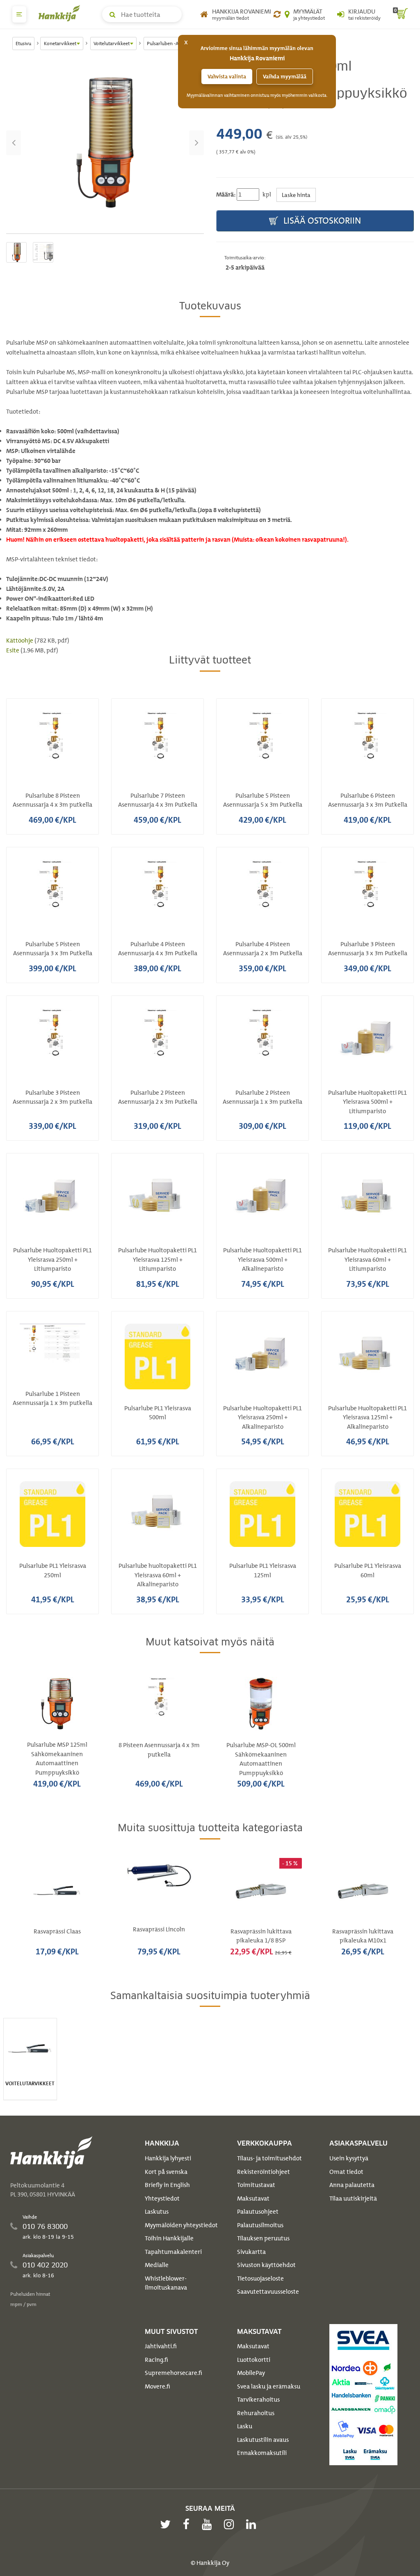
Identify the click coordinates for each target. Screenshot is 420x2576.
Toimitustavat (256, 2185)
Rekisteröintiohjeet (264, 2172)
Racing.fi (156, 2360)
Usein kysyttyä (349, 2158)
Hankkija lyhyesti (168, 2158)
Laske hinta (296, 195)
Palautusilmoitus (260, 2225)
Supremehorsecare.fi (173, 2373)
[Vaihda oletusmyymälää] (277, 14)
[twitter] (167, 2524)
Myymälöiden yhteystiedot (181, 2225)
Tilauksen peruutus (263, 2238)
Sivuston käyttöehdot (266, 2265)
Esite (13, 650)
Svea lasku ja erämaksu (269, 2386)
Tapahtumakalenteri (173, 2252)
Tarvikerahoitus (258, 2400)
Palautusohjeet (258, 2212)
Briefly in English (167, 2185)
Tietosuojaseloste (260, 2279)
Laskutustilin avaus (263, 2440)
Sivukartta (251, 2252)
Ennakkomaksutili (262, 2453)
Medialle (157, 2265)
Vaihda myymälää (285, 77)
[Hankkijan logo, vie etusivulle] (61, 13)
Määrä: (226, 194)
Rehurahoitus (256, 2413)
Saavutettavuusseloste (268, 2292)
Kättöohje (20, 641)
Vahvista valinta (227, 77)
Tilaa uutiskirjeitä (353, 2199)
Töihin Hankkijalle (169, 2238)
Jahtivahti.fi (161, 2346)
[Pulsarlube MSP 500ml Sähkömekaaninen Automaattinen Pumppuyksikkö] (105, 143)
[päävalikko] (19, 14)
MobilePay (251, 2373)
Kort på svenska (166, 2172)
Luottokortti (254, 2360)
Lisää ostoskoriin (321, 221)
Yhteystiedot (162, 2199)
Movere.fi (157, 2386)
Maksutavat (253, 2199)
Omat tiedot (346, 2172)
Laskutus (157, 2212)
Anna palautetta (352, 2185)
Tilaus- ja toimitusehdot (269, 2158)
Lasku (245, 2426)
